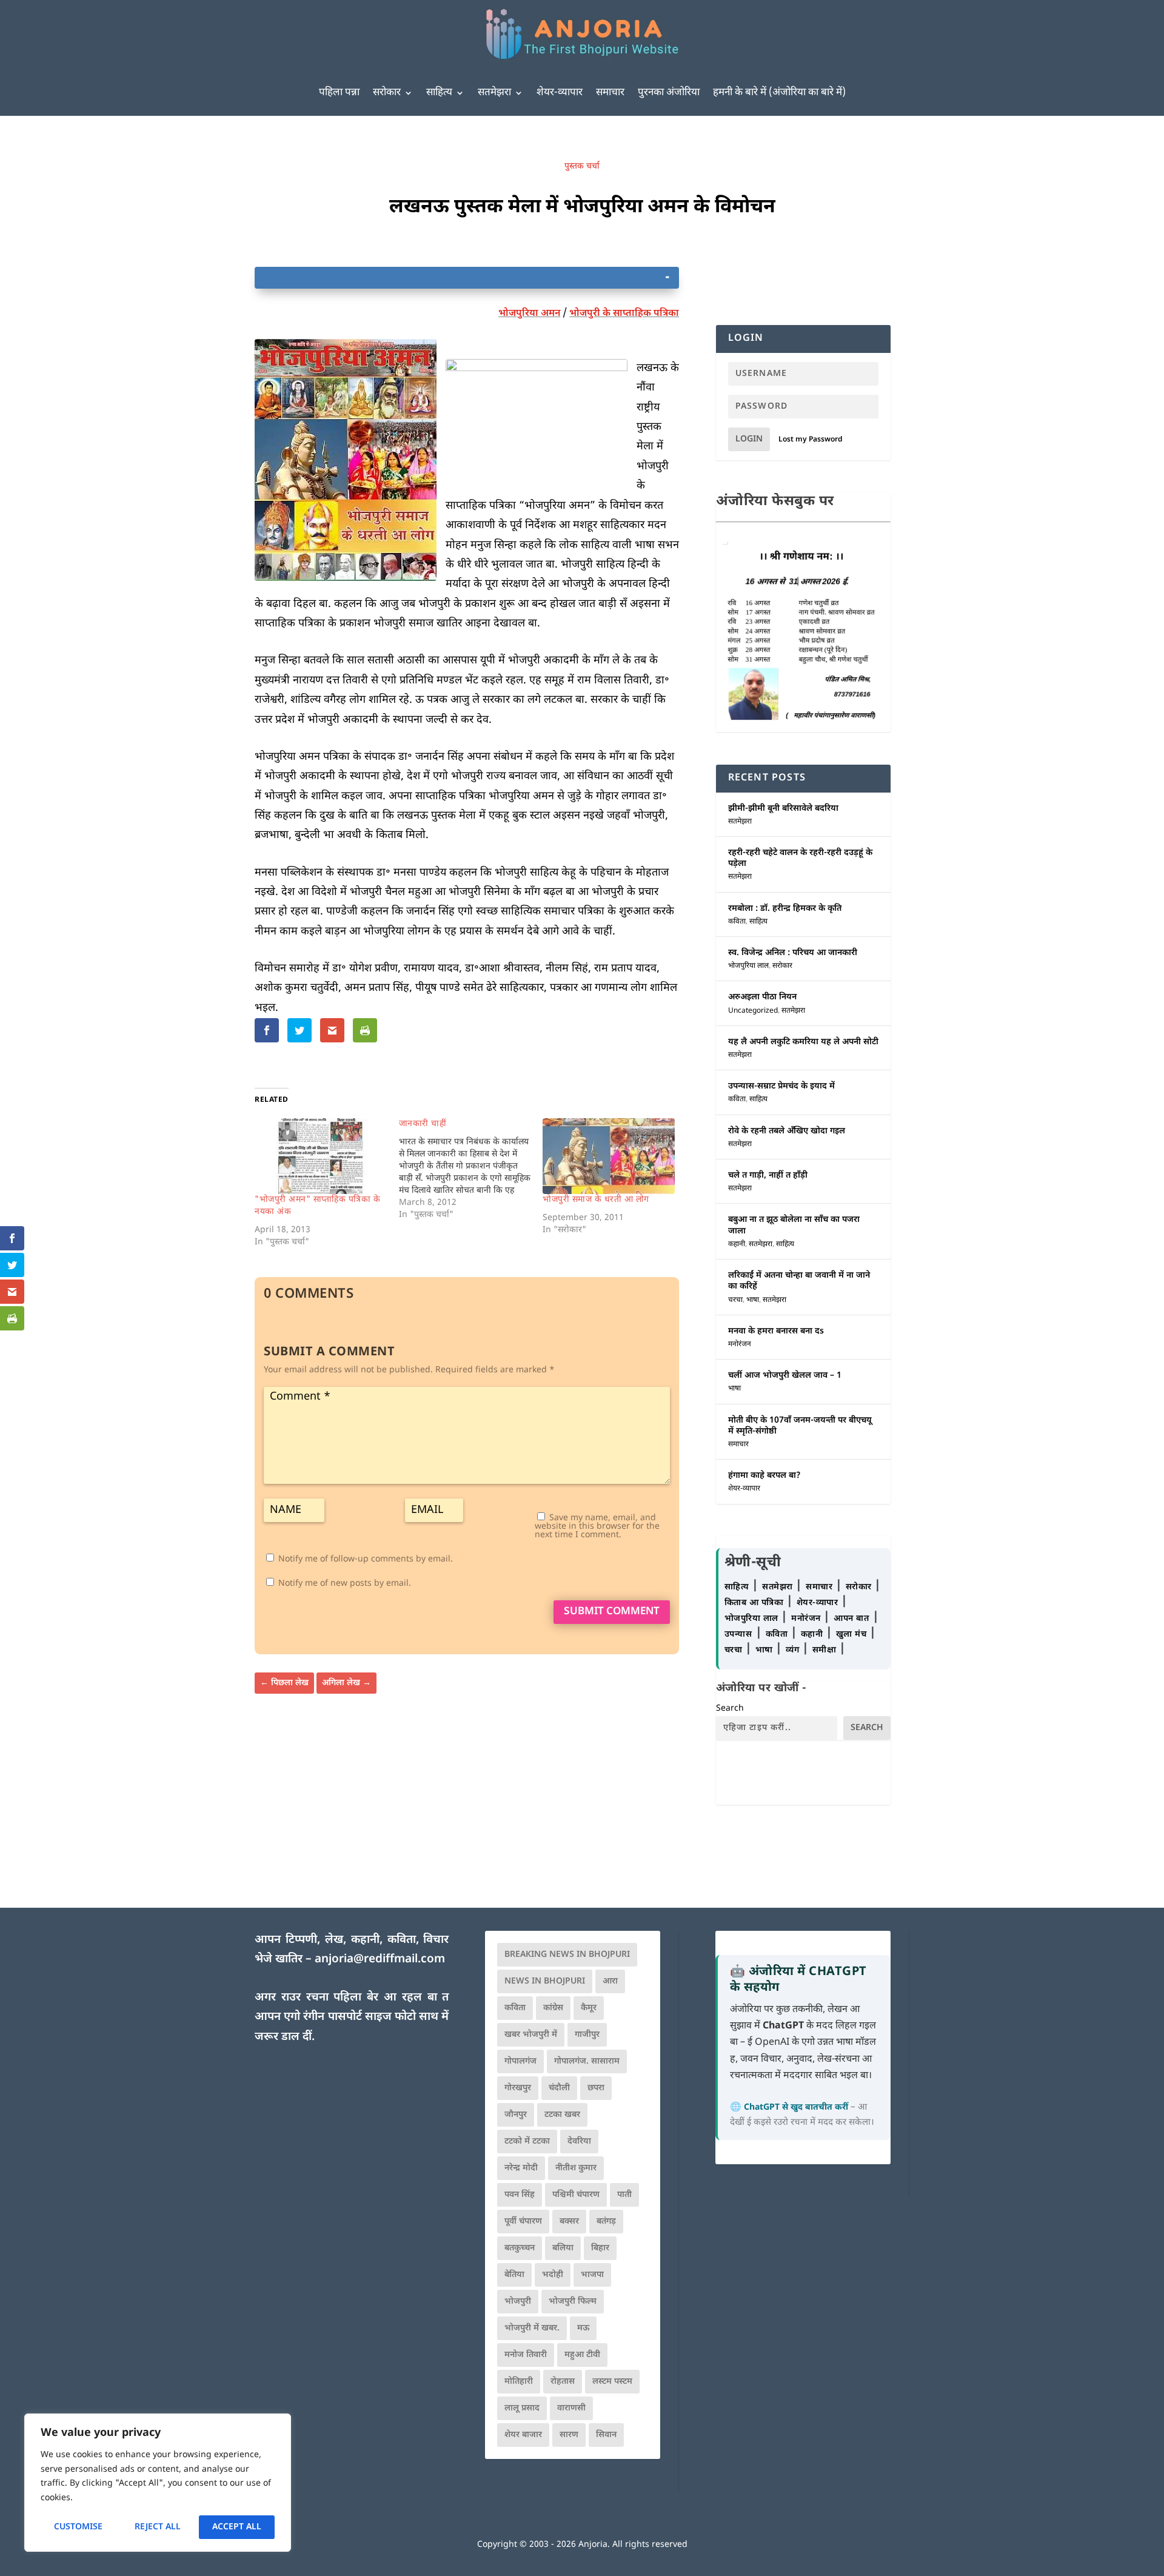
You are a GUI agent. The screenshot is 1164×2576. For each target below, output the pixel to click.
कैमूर (589, 2008)
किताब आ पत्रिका (755, 1603)
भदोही (553, 2275)
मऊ (583, 2328)
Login (749, 439)
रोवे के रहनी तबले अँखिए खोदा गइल (787, 1131)
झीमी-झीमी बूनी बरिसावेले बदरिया (783, 809)
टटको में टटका (527, 2142)
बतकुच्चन (520, 2248)
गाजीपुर (587, 2035)
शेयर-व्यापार (560, 93)
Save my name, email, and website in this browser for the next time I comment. (597, 1527)
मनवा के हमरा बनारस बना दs (776, 1331)
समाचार (610, 93)
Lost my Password (811, 440)
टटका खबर (562, 2115)
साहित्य (439, 93)
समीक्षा (826, 1650)
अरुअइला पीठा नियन (762, 997)
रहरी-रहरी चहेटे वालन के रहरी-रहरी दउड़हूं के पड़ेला (800, 858)
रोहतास (563, 2382)
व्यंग (794, 1650)
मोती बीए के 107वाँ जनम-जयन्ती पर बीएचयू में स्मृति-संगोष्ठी (800, 1426)
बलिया (563, 2248)
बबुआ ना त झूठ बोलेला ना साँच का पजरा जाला (794, 1225)
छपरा (596, 2088)
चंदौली (559, 2088)
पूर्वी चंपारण (523, 2222)
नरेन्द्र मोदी (521, 2168)
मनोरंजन (740, 1344)
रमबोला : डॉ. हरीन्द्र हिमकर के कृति (785, 909)
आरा (610, 1981)
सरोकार (387, 93)
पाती (624, 2195)
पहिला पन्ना (339, 93)
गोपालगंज (520, 2061)
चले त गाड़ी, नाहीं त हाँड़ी (768, 1176)
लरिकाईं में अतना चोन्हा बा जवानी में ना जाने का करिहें (799, 1281)
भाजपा (592, 2275)
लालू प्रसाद (522, 2408)
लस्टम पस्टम (612, 2382)
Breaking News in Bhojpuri (567, 1955)
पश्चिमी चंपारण (576, 2195)
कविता (737, 922)
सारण (569, 2435)
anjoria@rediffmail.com (380, 1960)
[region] (158, 2483)
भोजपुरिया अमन (529, 314)
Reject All (158, 2527)
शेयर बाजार (523, 2435)
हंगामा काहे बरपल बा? (764, 1476)
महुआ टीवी (582, 2355)
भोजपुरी (518, 2302)
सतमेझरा (494, 93)
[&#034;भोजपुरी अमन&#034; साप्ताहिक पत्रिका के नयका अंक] (321, 1156)
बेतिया (514, 2275)
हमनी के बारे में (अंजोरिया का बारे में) (779, 93)
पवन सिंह (520, 2195)
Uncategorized (753, 1011)
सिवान (606, 2435)
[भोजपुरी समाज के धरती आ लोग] (609, 1156)
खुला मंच (853, 1635)
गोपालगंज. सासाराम (587, 2061)
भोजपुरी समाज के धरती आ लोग (596, 1200)
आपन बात (851, 1619)
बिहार (600, 2248)
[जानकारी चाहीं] (471, 1170)
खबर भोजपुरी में (531, 2035)
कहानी (737, 1244)
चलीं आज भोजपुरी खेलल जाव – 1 (785, 1376)
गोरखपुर (518, 2088)
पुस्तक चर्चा (582, 166)
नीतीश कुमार (576, 2168)
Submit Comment (612, 1612)
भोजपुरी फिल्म (573, 2302)
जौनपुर (516, 2115)
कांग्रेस (553, 2008)
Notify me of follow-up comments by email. (366, 1559)
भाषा (753, 1300)
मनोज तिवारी (526, 2355)
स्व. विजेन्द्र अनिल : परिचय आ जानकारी (793, 953)
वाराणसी (571, 2408)
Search (730, 1709)
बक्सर (569, 2222)
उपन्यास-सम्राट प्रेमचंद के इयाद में (781, 1086)
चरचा (735, 1300)
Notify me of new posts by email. (345, 1584)
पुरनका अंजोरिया (669, 93)
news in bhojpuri (545, 1981)
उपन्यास (738, 1635)
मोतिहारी (519, 2382)
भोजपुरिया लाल (748, 966)
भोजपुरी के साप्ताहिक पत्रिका (624, 314)
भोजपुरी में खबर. (532, 2328)
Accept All (237, 2527)
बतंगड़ (606, 2222)
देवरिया (579, 2142)
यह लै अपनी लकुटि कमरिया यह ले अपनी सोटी (803, 1042)
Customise (78, 2527)
